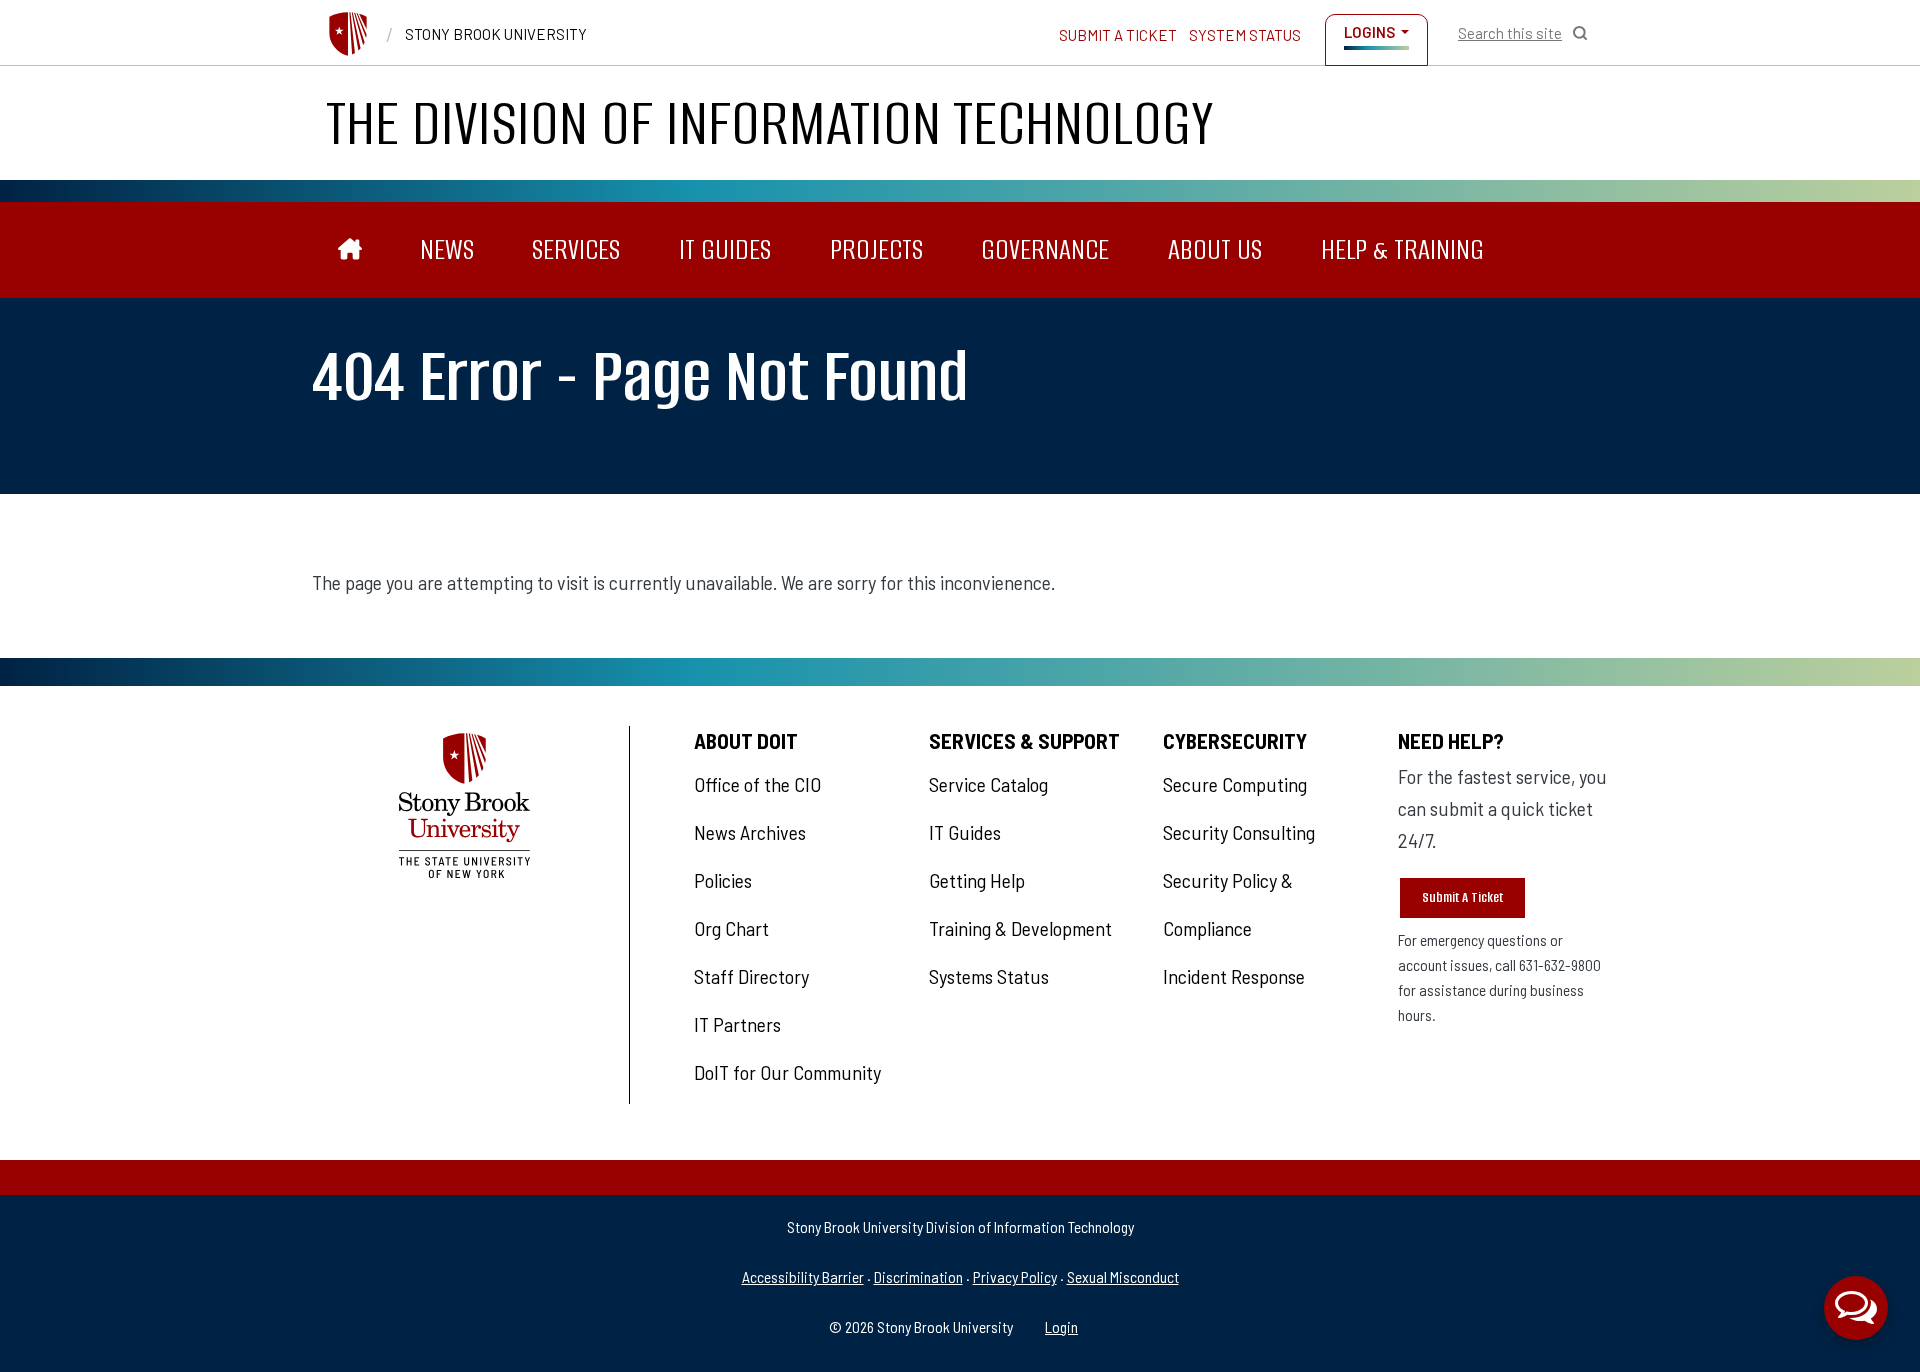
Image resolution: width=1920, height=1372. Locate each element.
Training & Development (1020, 928)
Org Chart (731, 928)
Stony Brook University (496, 34)
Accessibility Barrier (803, 1276)
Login (1061, 1326)
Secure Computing (1235, 784)
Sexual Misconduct (1123, 1276)
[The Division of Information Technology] (350, 250)
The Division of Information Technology (770, 123)
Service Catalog (988, 784)
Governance (1045, 249)
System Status (1245, 35)
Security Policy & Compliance (1228, 904)
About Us (1215, 249)
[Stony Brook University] (348, 34)
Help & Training (1402, 249)
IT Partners (737, 1024)
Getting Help (977, 880)
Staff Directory (751, 976)
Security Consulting (1239, 832)
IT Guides (725, 249)
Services (576, 249)
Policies (723, 880)
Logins (1369, 32)
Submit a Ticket (1118, 35)
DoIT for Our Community (787, 1072)
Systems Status (989, 976)
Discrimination (918, 1276)
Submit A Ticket (1462, 897)
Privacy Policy (1015, 1276)
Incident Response (1234, 976)
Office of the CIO (757, 784)
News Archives (750, 832)
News (447, 249)
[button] (1856, 1308)
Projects (876, 249)
